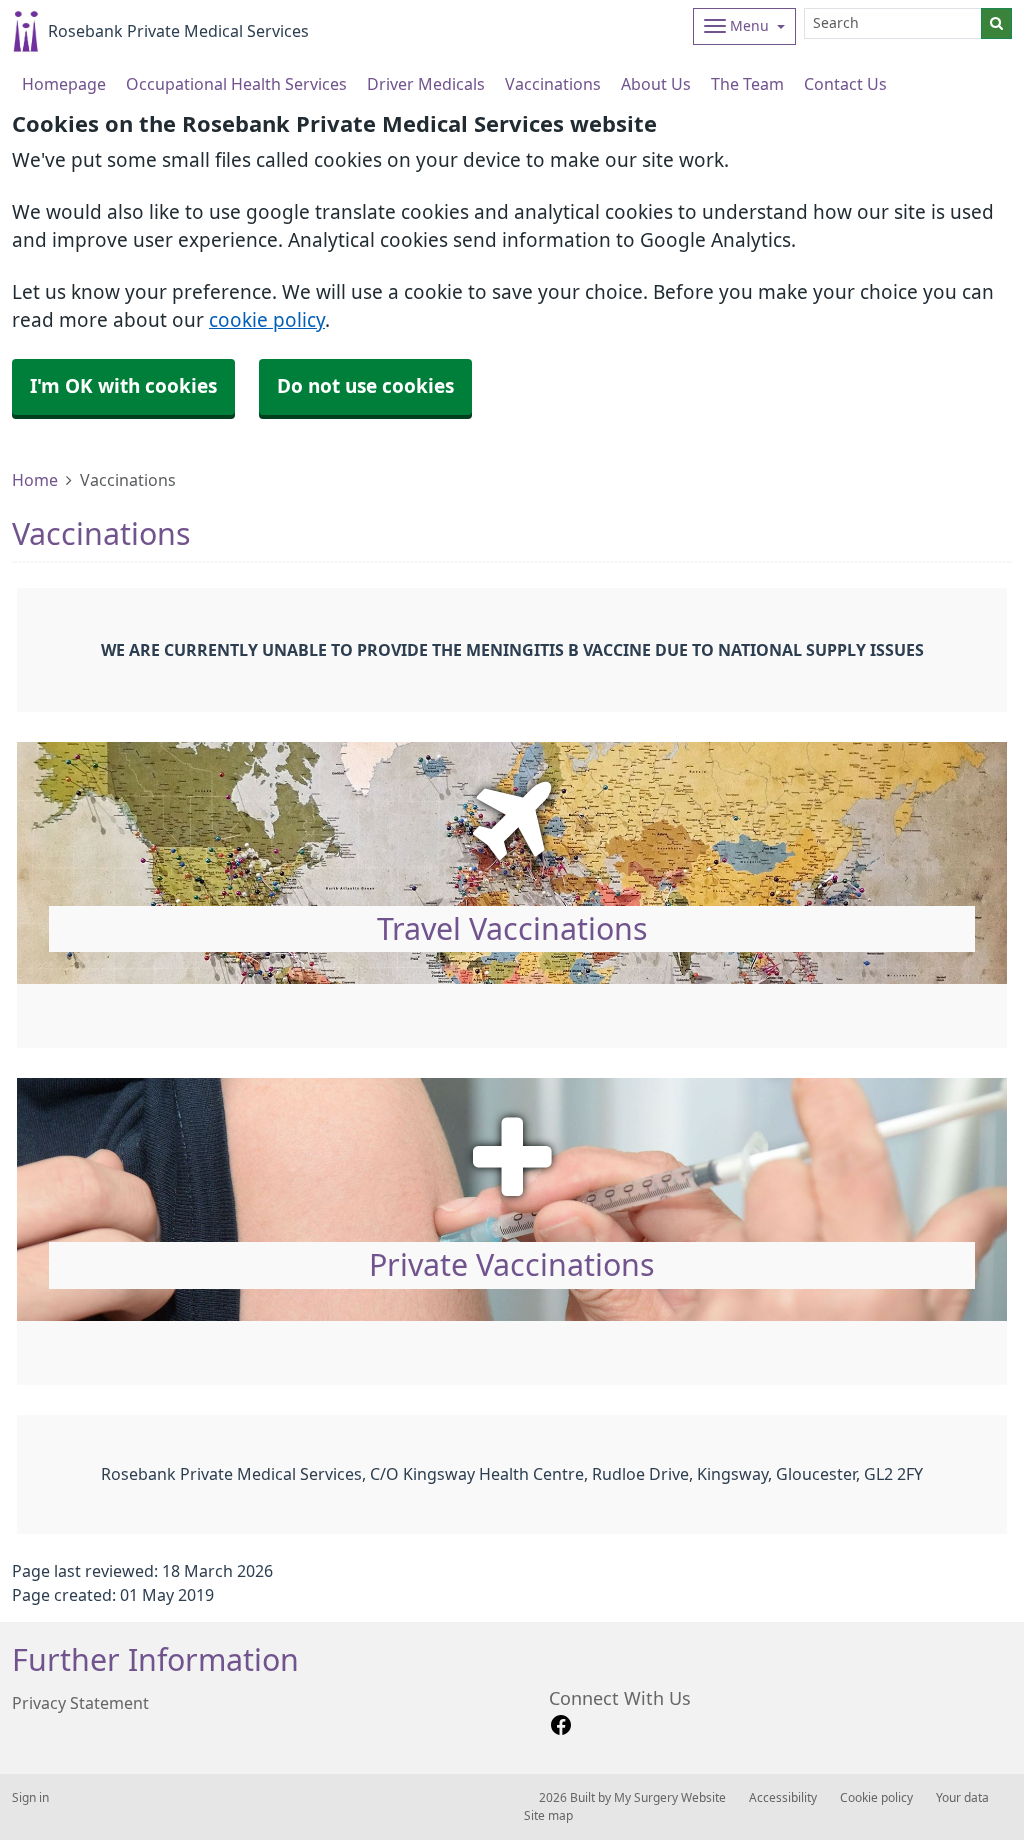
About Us (656, 84)
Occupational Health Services (236, 84)
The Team (747, 84)
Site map (548, 1816)
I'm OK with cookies (123, 386)
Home (35, 480)
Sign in (30, 1798)
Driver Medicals (426, 84)
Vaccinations (553, 84)
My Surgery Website (670, 1798)
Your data (962, 1798)
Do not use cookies (365, 386)
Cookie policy (876, 1798)
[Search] (996, 23)
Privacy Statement (80, 1703)
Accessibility (783, 1798)
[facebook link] (561, 1725)
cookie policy (267, 320)
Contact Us (845, 84)
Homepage (64, 84)
